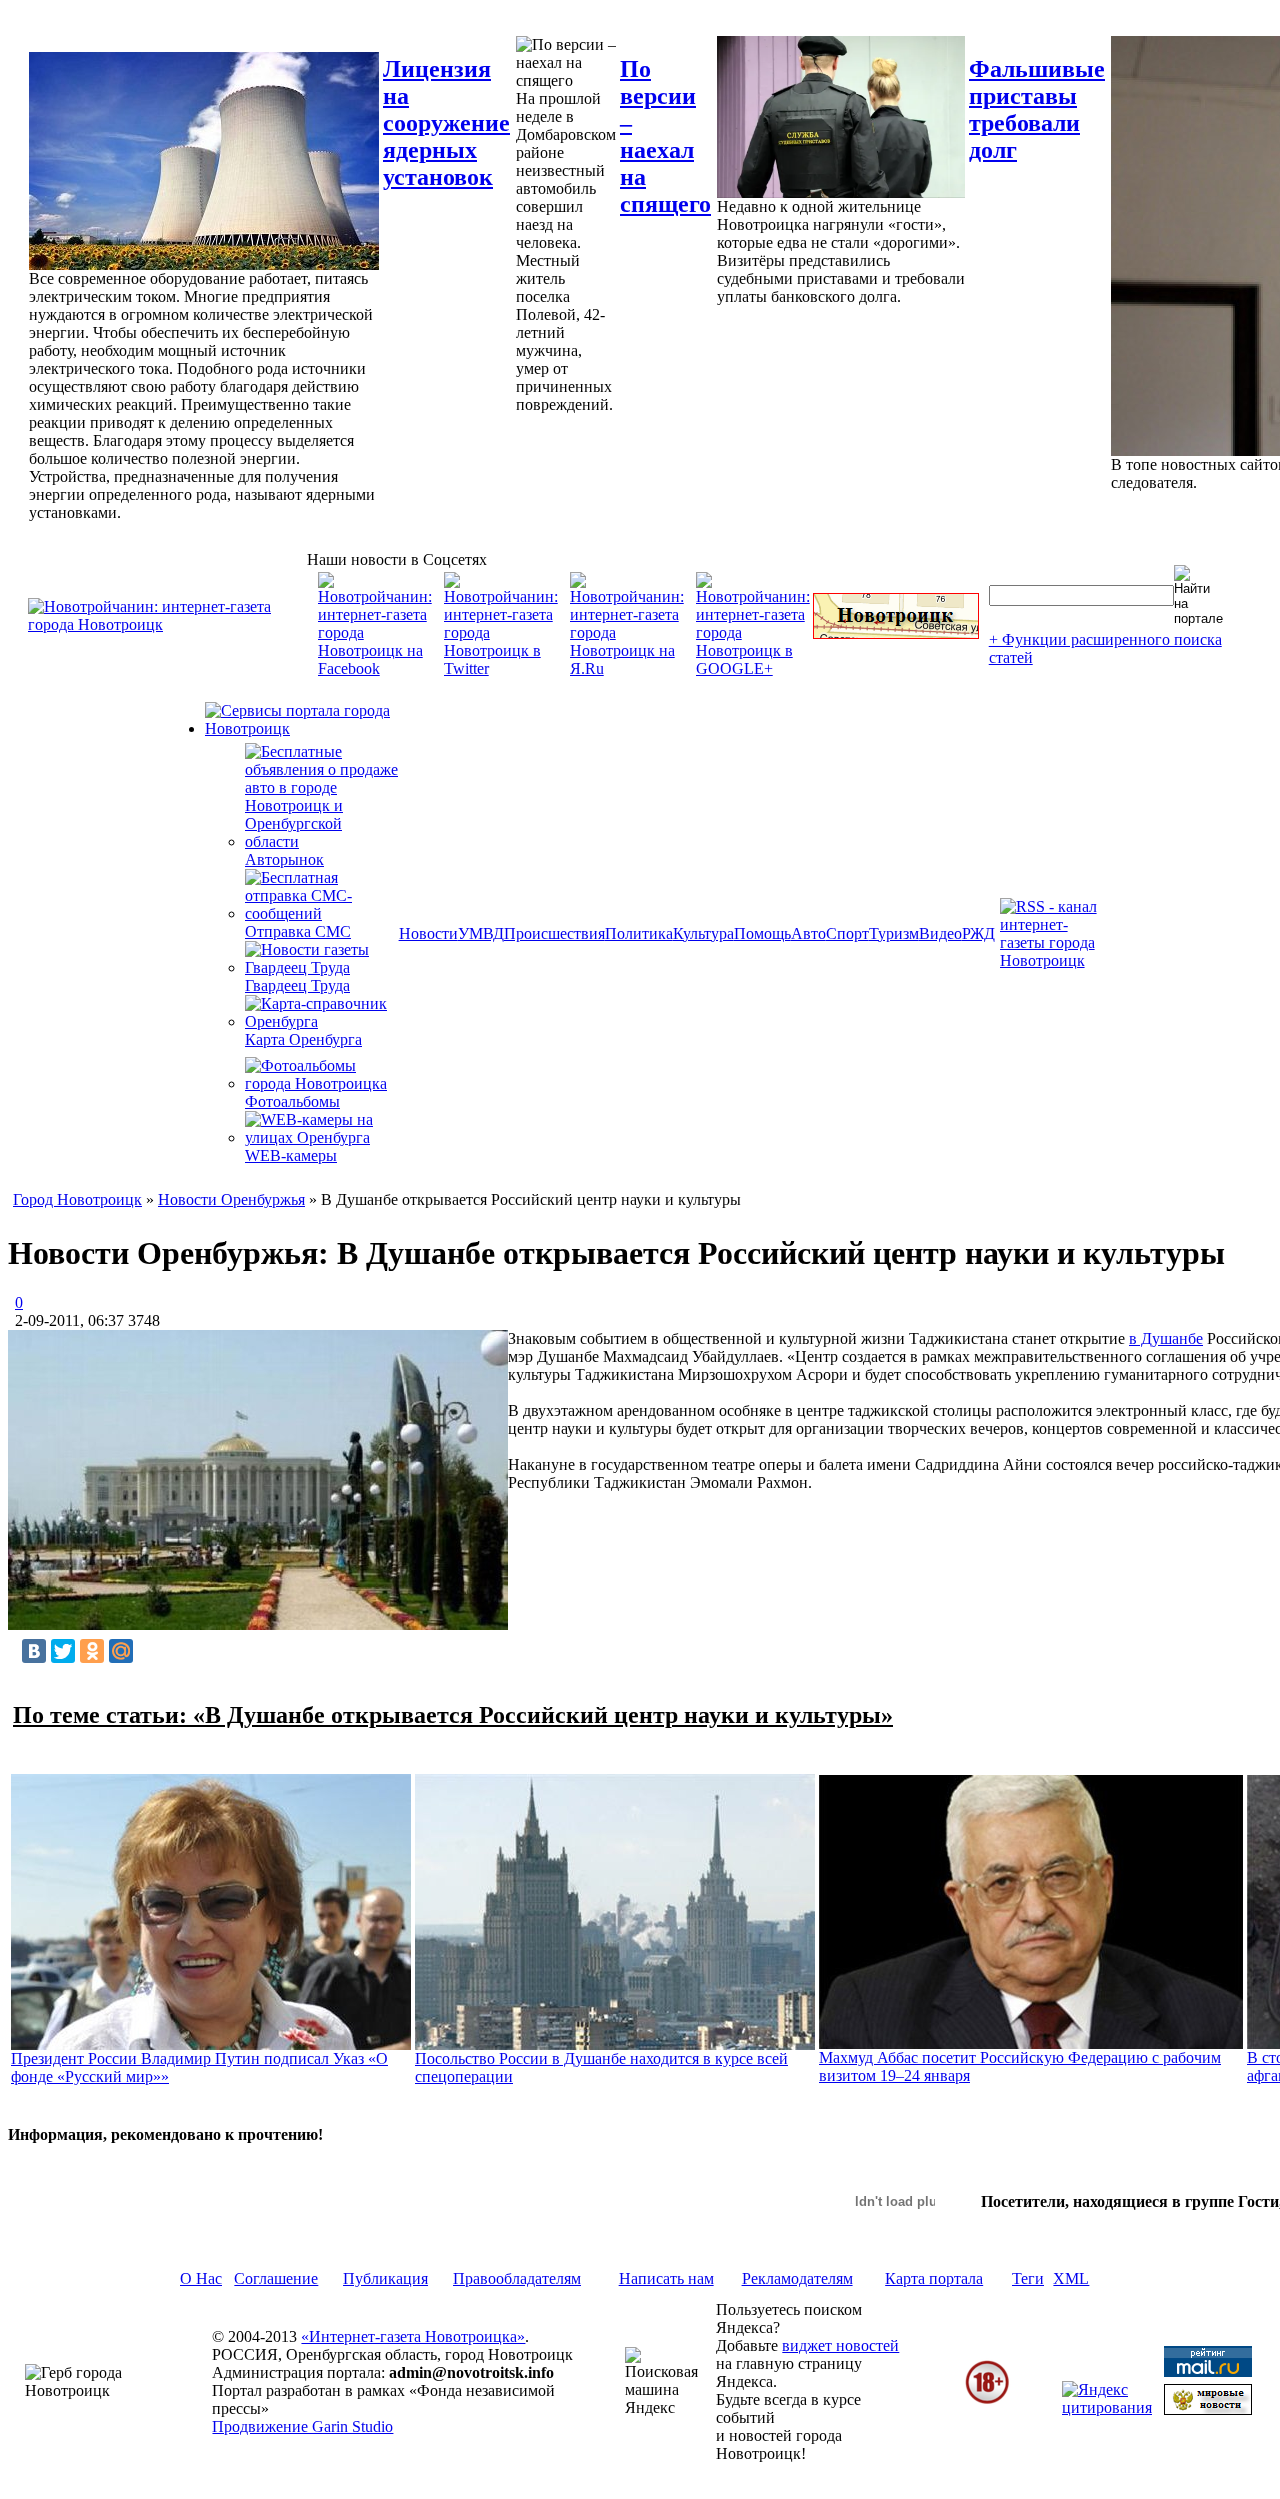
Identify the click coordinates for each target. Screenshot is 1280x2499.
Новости (428, 933)
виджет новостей (840, 2345)
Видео (940, 933)
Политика (639, 933)
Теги (1028, 2278)
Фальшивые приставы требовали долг (1037, 109)
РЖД (978, 933)
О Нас (201, 2278)
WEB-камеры (291, 1155)
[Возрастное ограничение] (987, 2400)
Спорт (847, 933)
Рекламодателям (797, 2278)
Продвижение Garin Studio (302, 2426)
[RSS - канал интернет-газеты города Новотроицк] (1055, 960)
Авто (808, 933)
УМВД (481, 933)
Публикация (385, 2278)
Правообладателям (517, 2278)
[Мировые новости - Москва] (1208, 2409)
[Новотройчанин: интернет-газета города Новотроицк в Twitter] (501, 668)
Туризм (894, 933)
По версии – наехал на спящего (665, 136)
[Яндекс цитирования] (1107, 2407)
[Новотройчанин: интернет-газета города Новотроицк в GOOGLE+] (753, 668)
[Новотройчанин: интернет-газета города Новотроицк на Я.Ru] (627, 668)
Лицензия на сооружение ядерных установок (446, 123)
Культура (703, 933)
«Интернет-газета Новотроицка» (413, 2336)
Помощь (762, 933)
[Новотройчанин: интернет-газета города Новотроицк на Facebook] (375, 668)
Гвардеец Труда (297, 985)
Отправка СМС (298, 931)
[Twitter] (63, 1651)
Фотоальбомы (292, 1101)
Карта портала (934, 2278)
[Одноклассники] (92, 1651)
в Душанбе (1166, 1338)
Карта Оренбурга (303, 1039)
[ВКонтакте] (34, 1651)
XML (1071, 2278)
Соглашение (276, 2278)
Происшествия (554, 933)
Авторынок (284, 859)
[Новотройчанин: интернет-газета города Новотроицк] (167, 624)
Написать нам (666, 2278)
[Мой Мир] (121, 1651)
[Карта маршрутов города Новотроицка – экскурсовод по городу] (896, 633)
